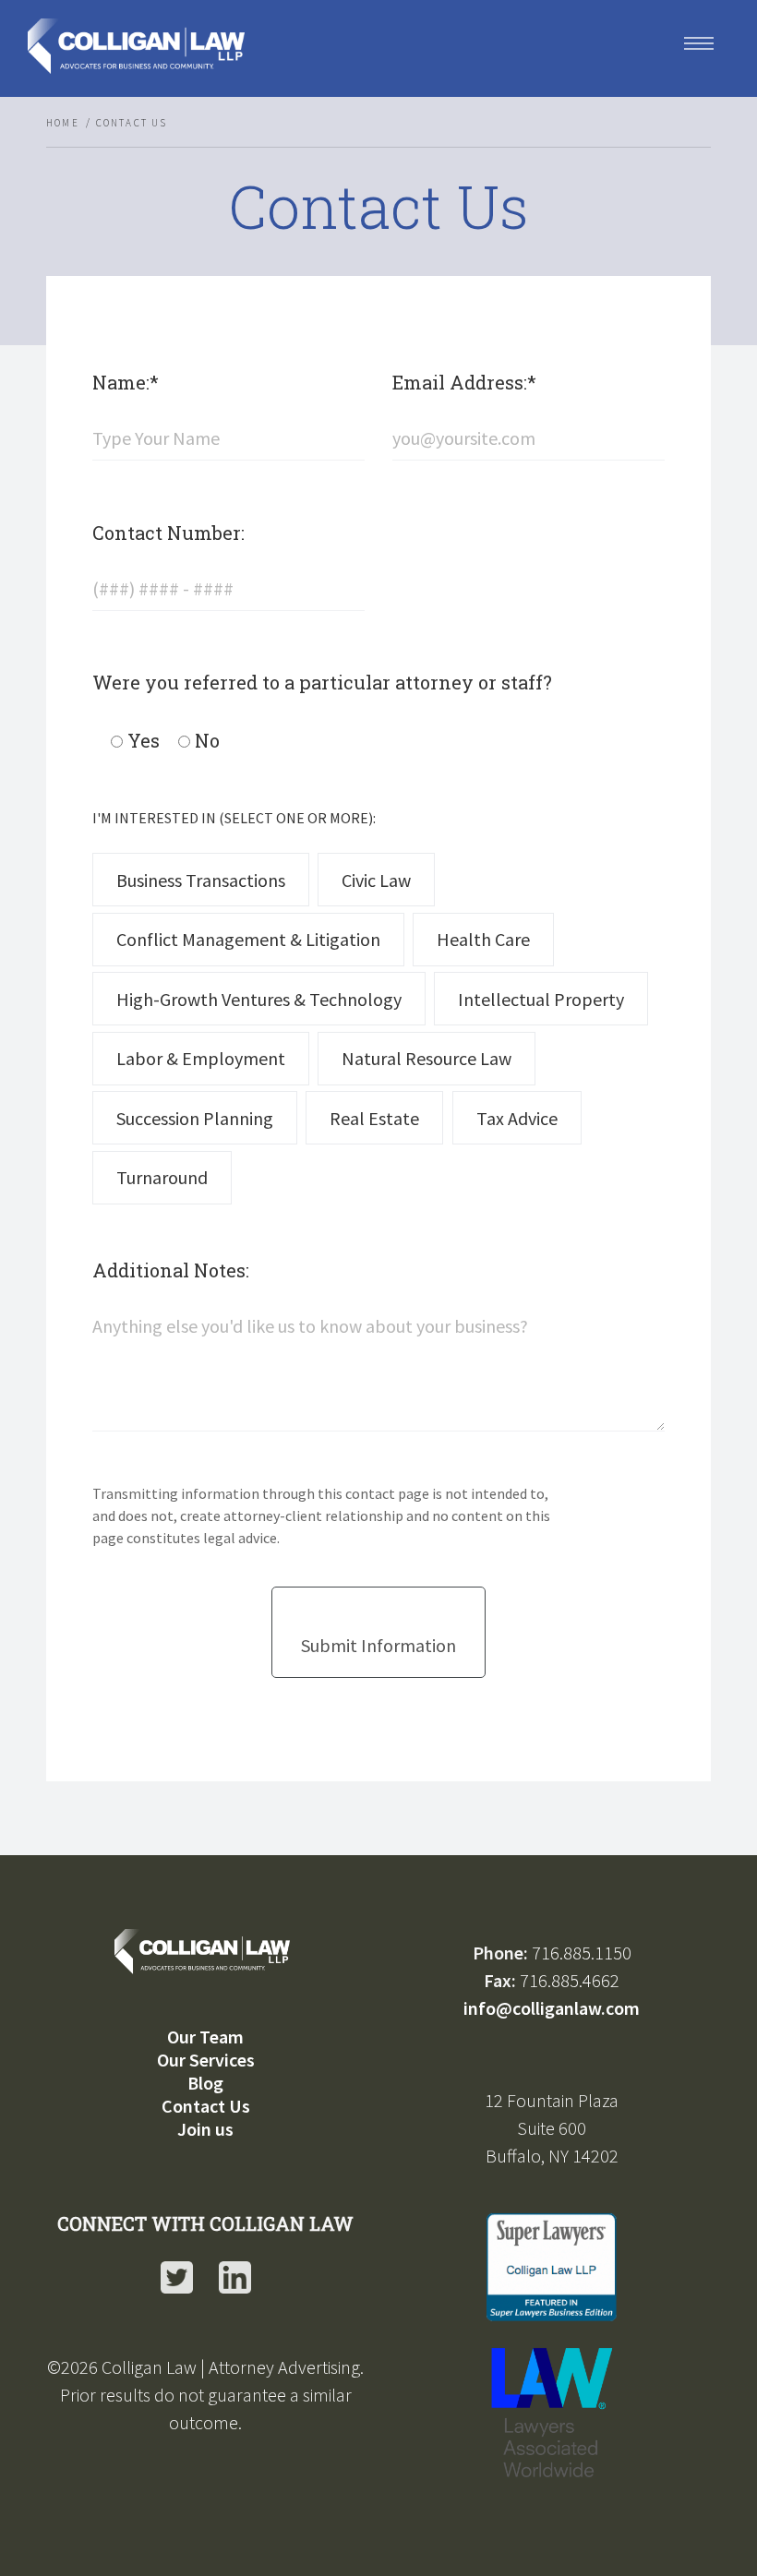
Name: (126, 382)
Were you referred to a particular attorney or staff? (322, 682)
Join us (205, 2129)
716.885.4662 (570, 1980)
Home (63, 123)
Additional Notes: (171, 1270)
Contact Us (206, 2106)
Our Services (206, 2060)
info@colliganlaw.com (552, 2008)
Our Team (205, 2037)
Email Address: (464, 382)
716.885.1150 (582, 1953)
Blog (205, 2083)
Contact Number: (168, 533)
